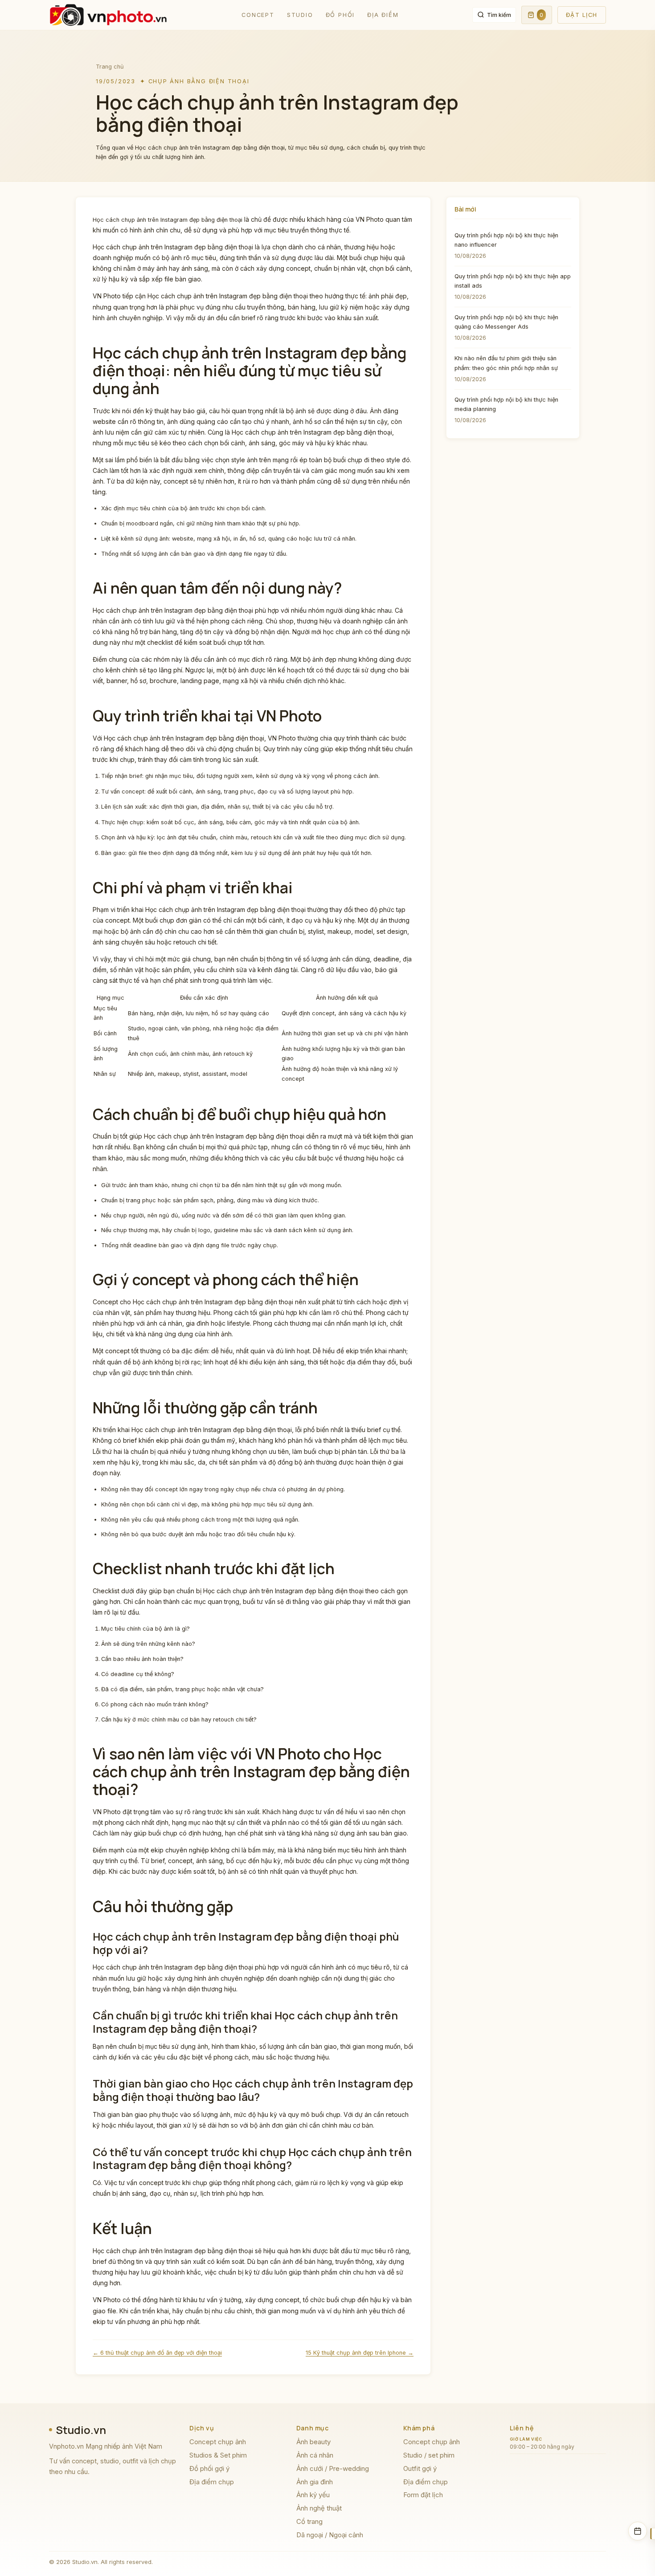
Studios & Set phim (218, 2455)
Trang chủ (110, 67)
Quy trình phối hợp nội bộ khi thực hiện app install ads (513, 281)
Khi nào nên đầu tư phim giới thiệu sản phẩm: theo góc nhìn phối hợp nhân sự (506, 363)
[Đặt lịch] (638, 2531)
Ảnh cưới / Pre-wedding (333, 2468)
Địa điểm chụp (212, 2482)
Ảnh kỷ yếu (313, 2495)
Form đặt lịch (423, 2495)
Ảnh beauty (313, 2442)
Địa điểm (383, 15)
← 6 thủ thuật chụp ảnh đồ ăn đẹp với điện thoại (157, 2353)
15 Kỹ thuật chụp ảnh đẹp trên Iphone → (360, 2353)
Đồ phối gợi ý (209, 2468)
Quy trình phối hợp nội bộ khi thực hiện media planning (506, 404)
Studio (300, 15)
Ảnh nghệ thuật (319, 2508)
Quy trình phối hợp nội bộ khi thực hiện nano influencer (506, 240)
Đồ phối (340, 15)
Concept (258, 15)
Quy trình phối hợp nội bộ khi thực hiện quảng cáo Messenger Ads (506, 322)
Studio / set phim (429, 2455)
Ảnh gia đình (315, 2482)
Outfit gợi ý (420, 2468)
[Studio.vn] (108, 15)
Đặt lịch (582, 15)
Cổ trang (309, 2521)
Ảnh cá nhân (315, 2455)
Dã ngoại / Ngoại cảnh (330, 2535)
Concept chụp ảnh (218, 2442)
